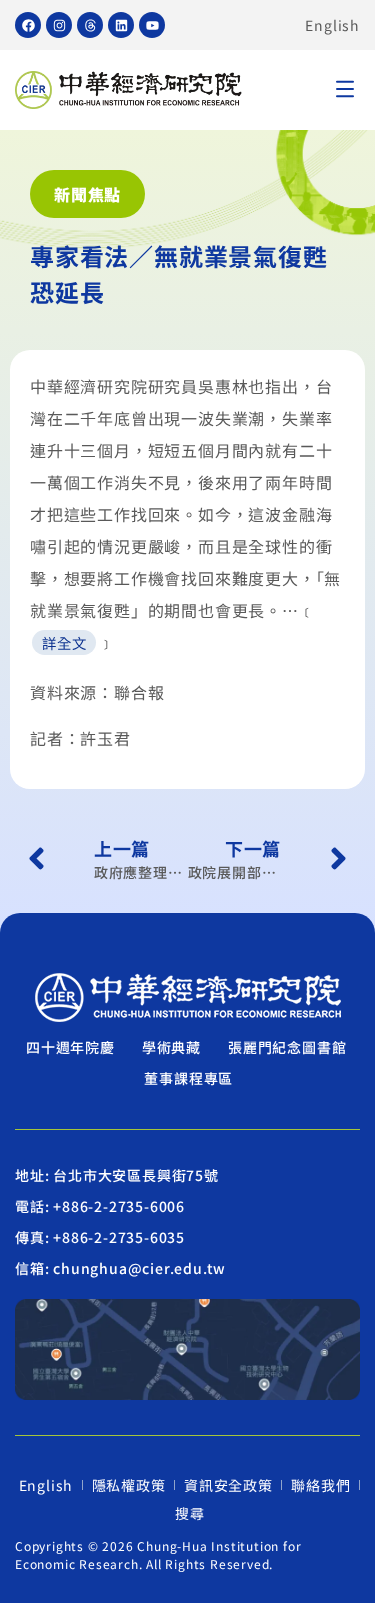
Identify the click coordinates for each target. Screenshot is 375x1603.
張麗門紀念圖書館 (287, 1047)
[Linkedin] (121, 25)
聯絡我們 (320, 1485)
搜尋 (190, 1513)
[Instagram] (59, 25)
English (332, 25)
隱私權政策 (129, 1485)
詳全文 (64, 642)
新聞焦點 (87, 194)
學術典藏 (171, 1047)
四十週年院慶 (70, 1047)
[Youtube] (152, 25)
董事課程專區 (188, 1078)
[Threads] (90, 25)
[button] (345, 90)
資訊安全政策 (228, 1485)
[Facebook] (28, 25)
